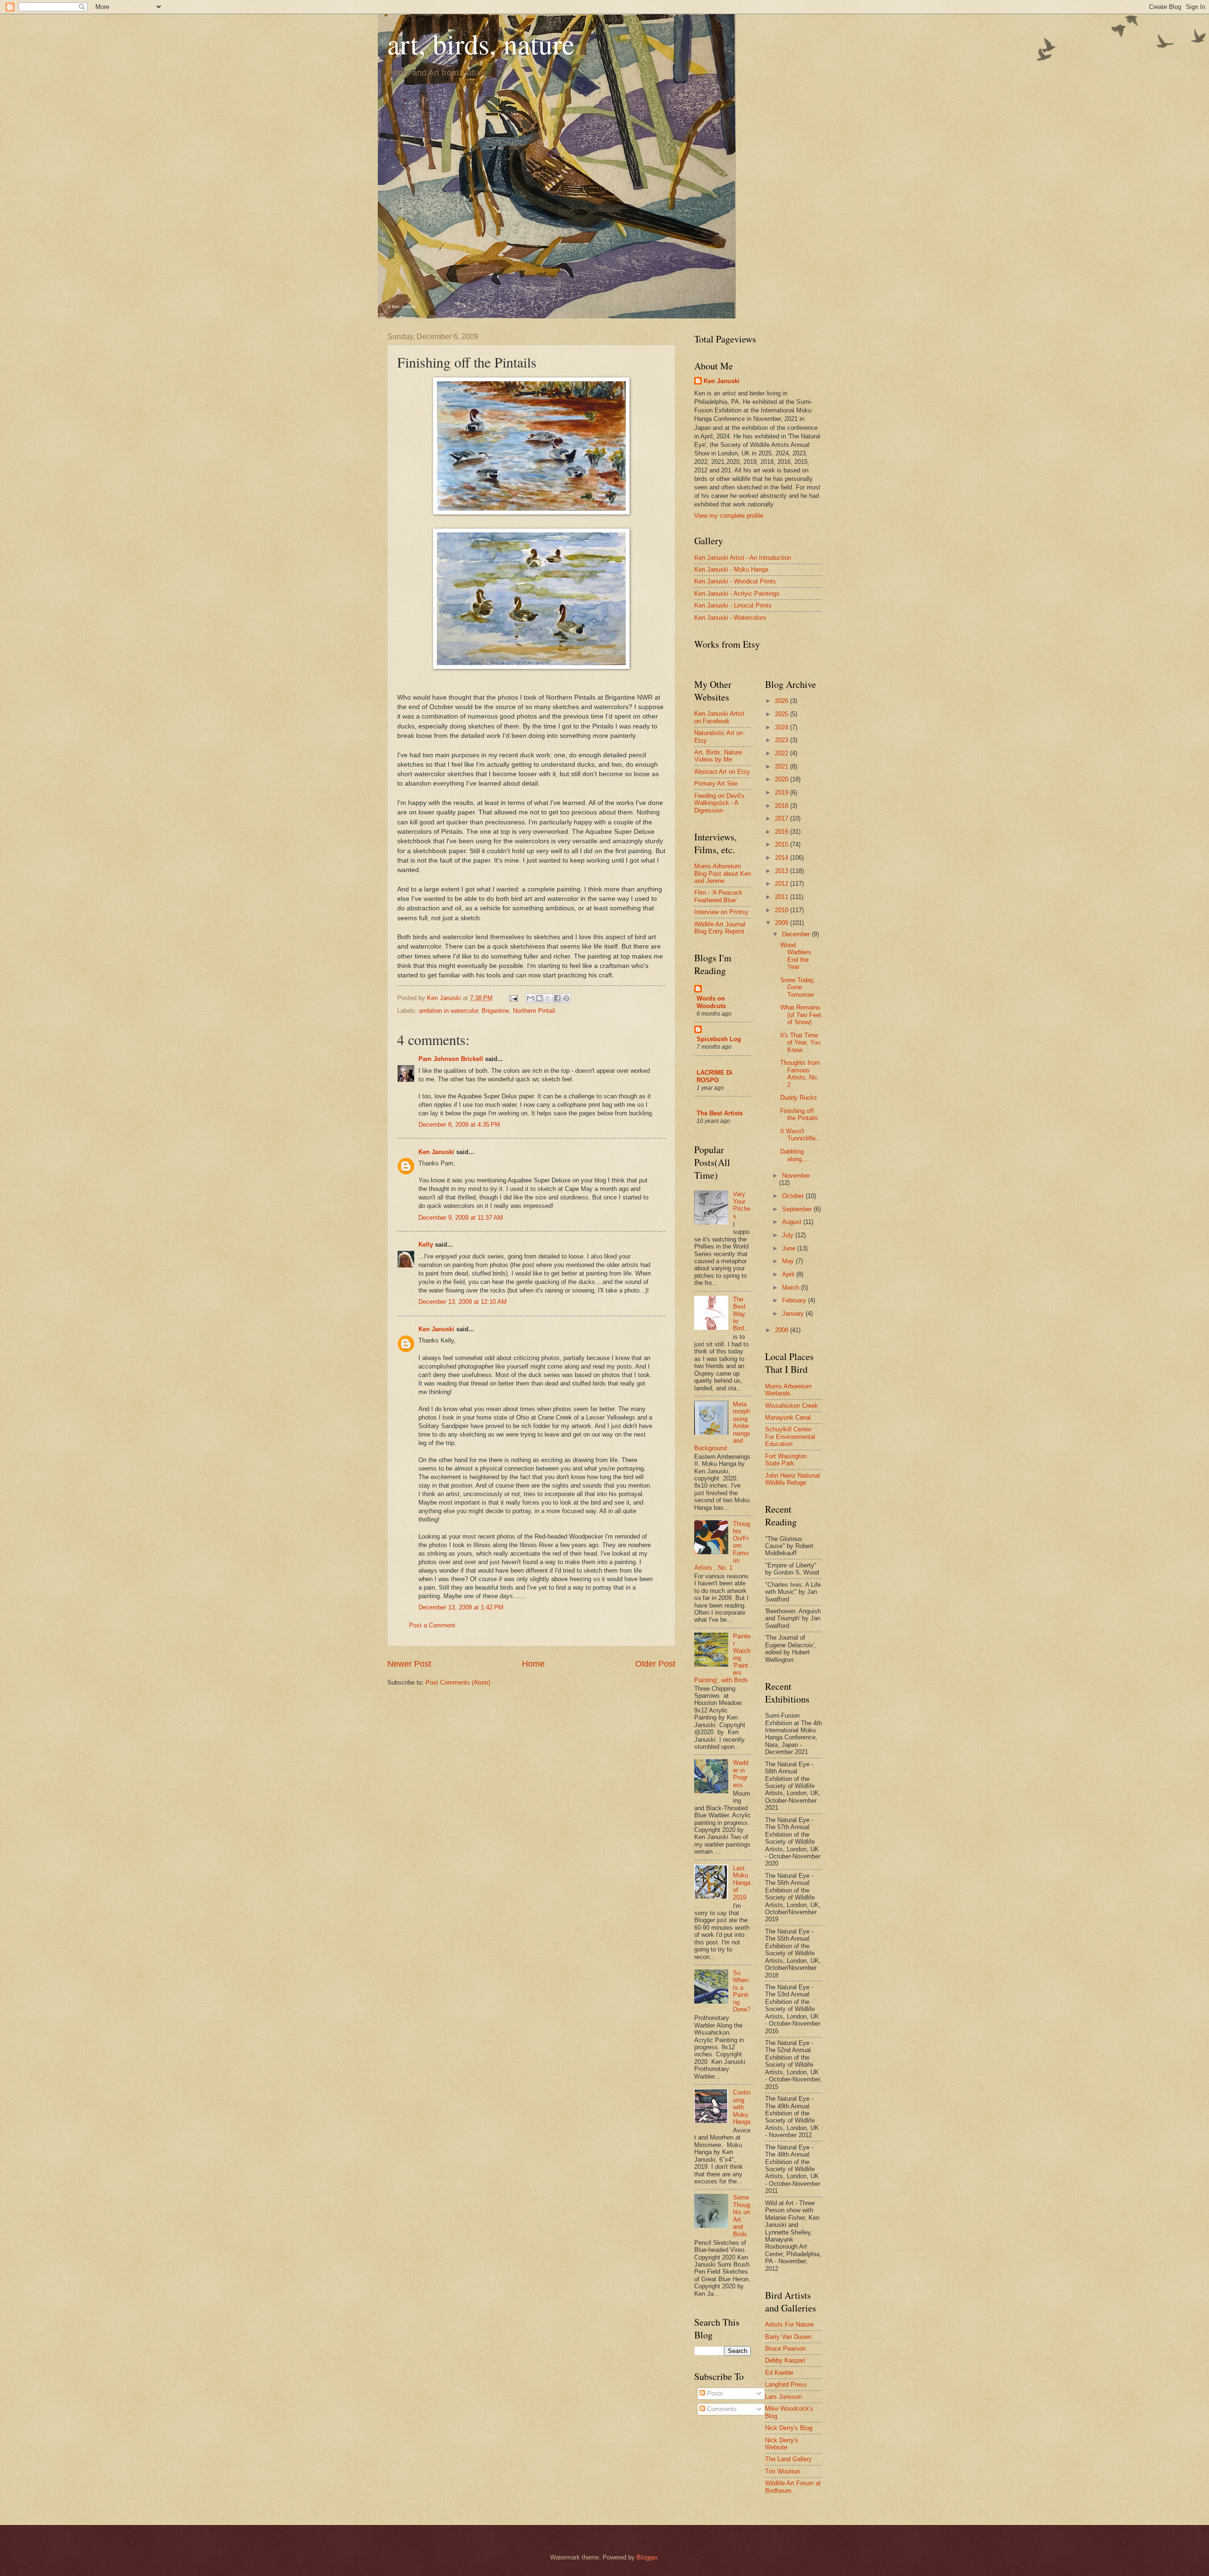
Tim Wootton (783, 2471)
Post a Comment (432, 1625)
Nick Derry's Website (782, 2444)
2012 (783, 884)
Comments (721, 2409)
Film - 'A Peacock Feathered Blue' (718, 896)
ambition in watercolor (448, 1011)
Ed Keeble (779, 2373)
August (793, 1222)
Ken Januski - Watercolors (730, 618)
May (789, 1261)
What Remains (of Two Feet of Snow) (801, 1015)
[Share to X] (548, 998)
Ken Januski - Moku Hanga (731, 569)
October (794, 1196)
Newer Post (409, 1664)
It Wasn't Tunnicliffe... (801, 1135)
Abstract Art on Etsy (722, 772)
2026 (783, 701)
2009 (783, 923)
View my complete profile (729, 516)
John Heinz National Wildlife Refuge (792, 1479)
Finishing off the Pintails (799, 1114)
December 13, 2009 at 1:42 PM (461, 1607)
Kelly (426, 1245)
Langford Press (786, 2384)
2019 (783, 792)
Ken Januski (436, 1152)
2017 (783, 818)
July (789, 1235)
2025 (783, 714)
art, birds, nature (481, 43)
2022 (783, 753)
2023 (783, 740)
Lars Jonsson (783, 2397)
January (794, 1314)
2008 (783, 1330)
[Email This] (530, 998)
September (798, 1209)
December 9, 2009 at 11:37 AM (461, 1218)
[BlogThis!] (539, 998)
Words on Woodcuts (711, 1002)
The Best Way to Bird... (741, 1314)
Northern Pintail (534, 1011)
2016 (783, 832)
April (789, 1274)
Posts (714, 2393)
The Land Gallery (788, 2459)
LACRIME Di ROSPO (715, 1076)
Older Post (655, 1664)
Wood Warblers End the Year (796, 956)
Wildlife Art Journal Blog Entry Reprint (720, 928)
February (795, 1300)
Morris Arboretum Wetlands (788, 1390)
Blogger (647, 2557)
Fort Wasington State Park (786, 1460)
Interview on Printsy (721, 912)
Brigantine (495, 1011)
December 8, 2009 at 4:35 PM (459, 1125)
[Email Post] (513, 998)
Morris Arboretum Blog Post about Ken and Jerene (723, 873)
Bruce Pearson (785, 2349)
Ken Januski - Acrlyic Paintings (737, 594)
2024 (783, 727)
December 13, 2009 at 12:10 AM (463, 1302)
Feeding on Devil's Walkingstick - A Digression (719, 803)
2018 (783, 806)
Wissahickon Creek (792, 1406)
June (790, 1248)
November (796, 1176)
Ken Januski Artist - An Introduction (743, 558)
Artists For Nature (789, 2324)
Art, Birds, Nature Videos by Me (718, 756)
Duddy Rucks (799, 1098)
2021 (783, 766)
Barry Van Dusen (788, 2337)
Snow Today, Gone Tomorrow (798, 987)
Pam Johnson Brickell (451, 1059)
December (797, 934)
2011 (783, 897)
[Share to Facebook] (557, 998)
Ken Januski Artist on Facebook (719, 717)
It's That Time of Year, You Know (800, 1043)
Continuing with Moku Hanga (742, 2107)
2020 (783, 779)
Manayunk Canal (788, 1417)
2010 (783, 910)
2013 (783, 871)
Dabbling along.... (795, 1155)
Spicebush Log (719, 1039)
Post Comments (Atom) (458, 1682)
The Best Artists (720, 1113)
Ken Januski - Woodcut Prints (735, 581)
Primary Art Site (716, 783)
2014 (783, 858)
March (792, 1288)
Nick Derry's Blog (789, 2428)
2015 (783, 844)
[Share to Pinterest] (566, 998)
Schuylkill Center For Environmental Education (790, 1437)
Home (533, 1664)
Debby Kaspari (785, 2360)
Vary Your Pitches (742, 1205)
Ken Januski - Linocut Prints (733, 605)
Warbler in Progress (741, 1774)
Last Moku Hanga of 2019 (742, 1883)
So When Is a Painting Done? (742, 1991)
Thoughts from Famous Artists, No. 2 (800, 1074)
